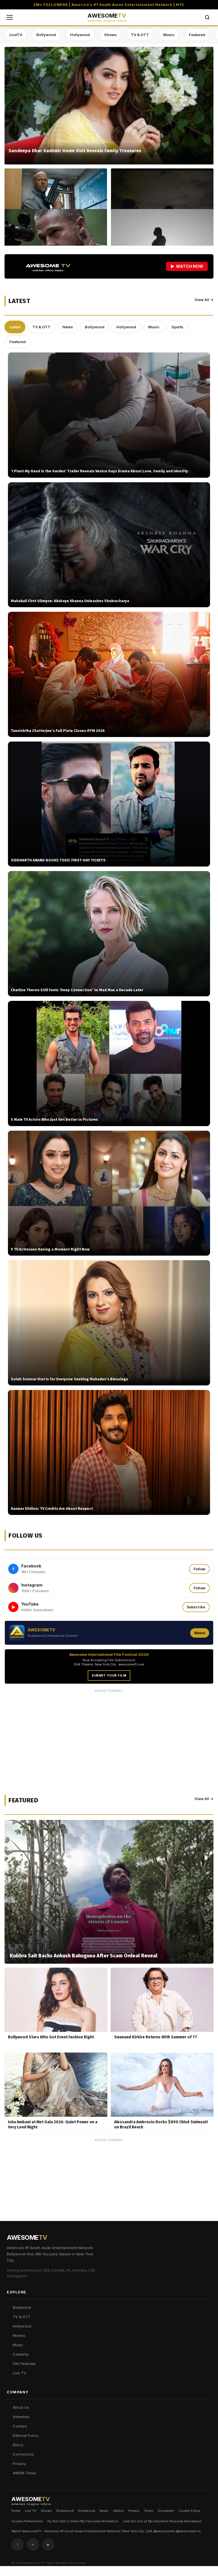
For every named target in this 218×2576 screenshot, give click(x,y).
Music (169, 35)
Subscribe (196, 1607)
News (68, 327)
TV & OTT (140, 35)
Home (16, 2511)
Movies (19, 2335)
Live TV (19, 2373)
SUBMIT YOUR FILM (109, 1675)
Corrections (23, 2454)
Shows (110, 35)
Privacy (19, 2464)
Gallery (118, 2511)
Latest (15, 327)
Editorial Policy (26, 2435)
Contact (20, 2426)
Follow (199, 1569)
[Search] (207, 17)
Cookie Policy (189, 2511)
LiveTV (16, 35)
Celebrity (21, 2354)
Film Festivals (24, 2364)
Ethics (18, 2445)
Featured (197, 35)
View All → (204, 300)
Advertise (21, 2417)
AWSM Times (24, 2473)
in (33, 2544)
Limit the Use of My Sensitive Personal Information (162, 2521)
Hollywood (80, 35)
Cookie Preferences (27, 2521)
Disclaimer (166, 2511)
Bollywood (46, 35)
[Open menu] (10, 17)
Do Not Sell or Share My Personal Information (83, 2521)
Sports (177, 327)
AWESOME (108, 17)
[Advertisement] (109, 1735)
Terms (149, 2511)
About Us (21, 2407)
